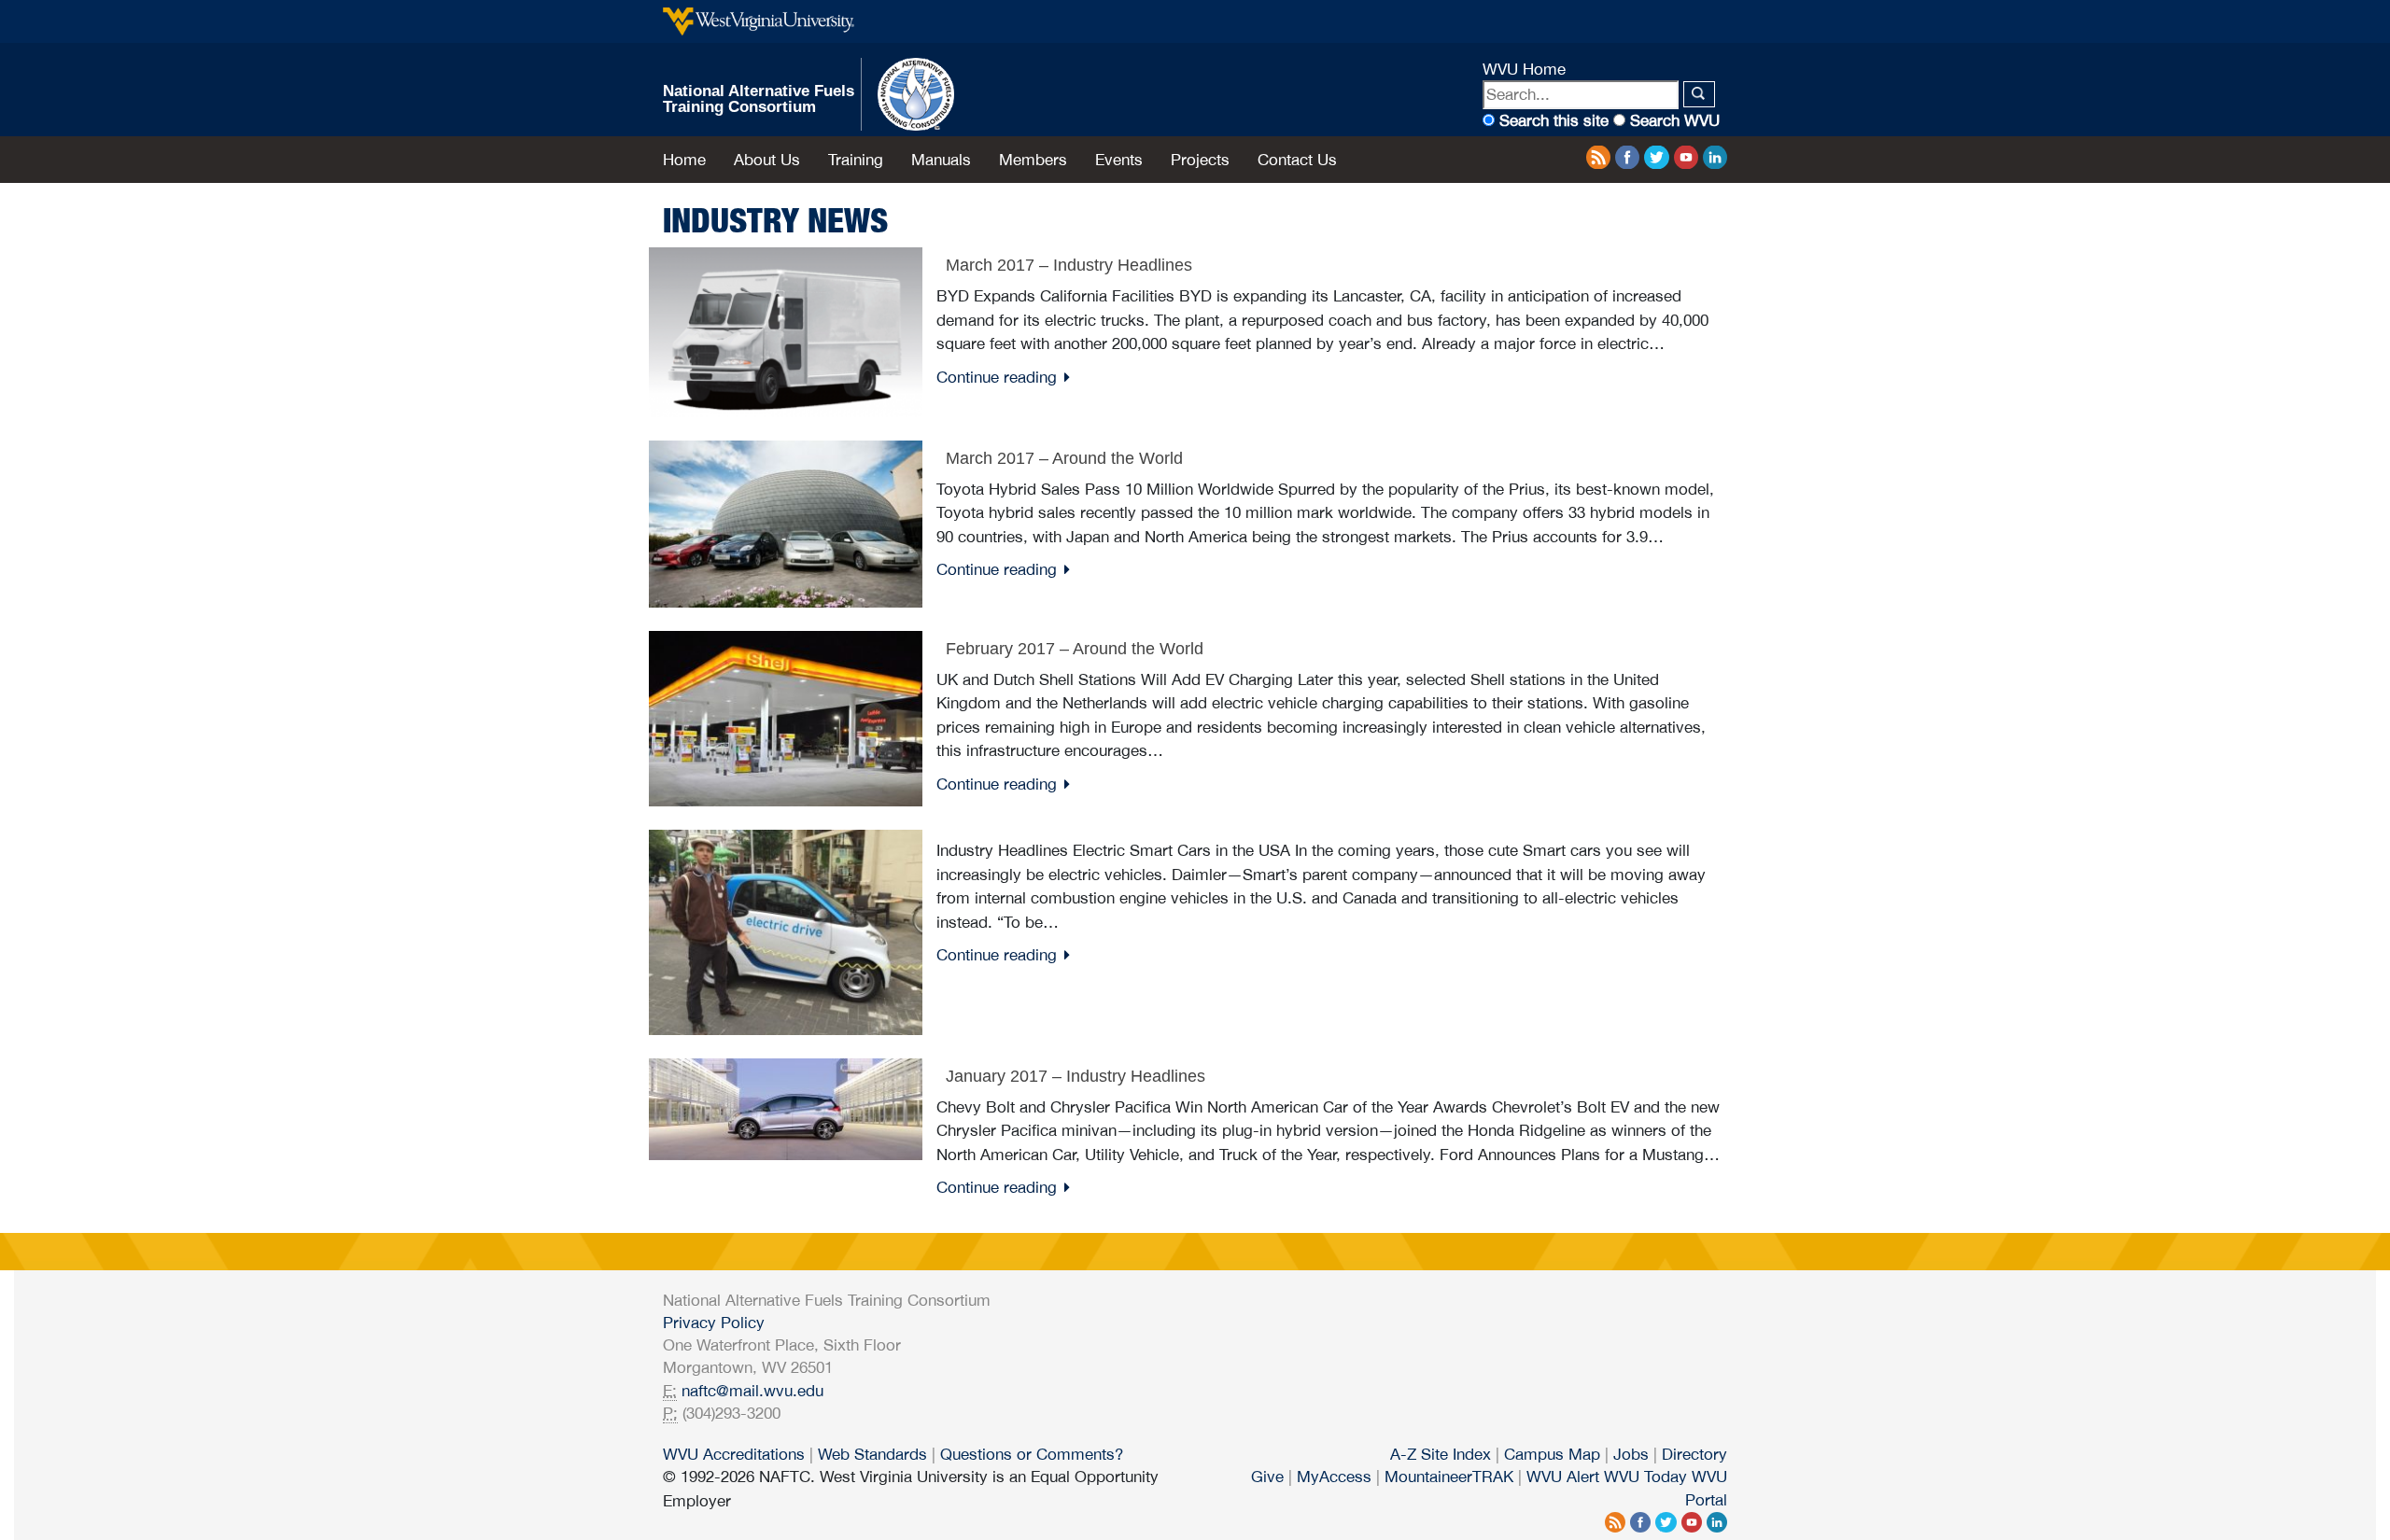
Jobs (1631, 1454)
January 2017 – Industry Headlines (1075, 1076)
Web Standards (872, 1454)
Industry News (775, 220)
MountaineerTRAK (1449, 1477)
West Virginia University (759, 21)
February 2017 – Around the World (1075, 649)
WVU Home (1524, 69)
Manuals (941, 160)
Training (856, 160)
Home (684, 160)
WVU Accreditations (734, 1454)
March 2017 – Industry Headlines (1069, 265)
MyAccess (1334, 1477)
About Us (767, 160)
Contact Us (1297, 160)
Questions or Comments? (1032, 1454)
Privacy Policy (714, 1323)
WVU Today (1645, 1477)
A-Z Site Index (1441, 1454)
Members (1033, 160)
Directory (1694, 1454)
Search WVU (1675, 120)
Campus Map (1552, 1454)
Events (1119, 160)
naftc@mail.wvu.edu (752, 1391)
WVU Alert (1563, 1477)
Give (1267, 1477)
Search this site (1554, 120)
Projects (1200, 160)
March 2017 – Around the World (1064, 458)
